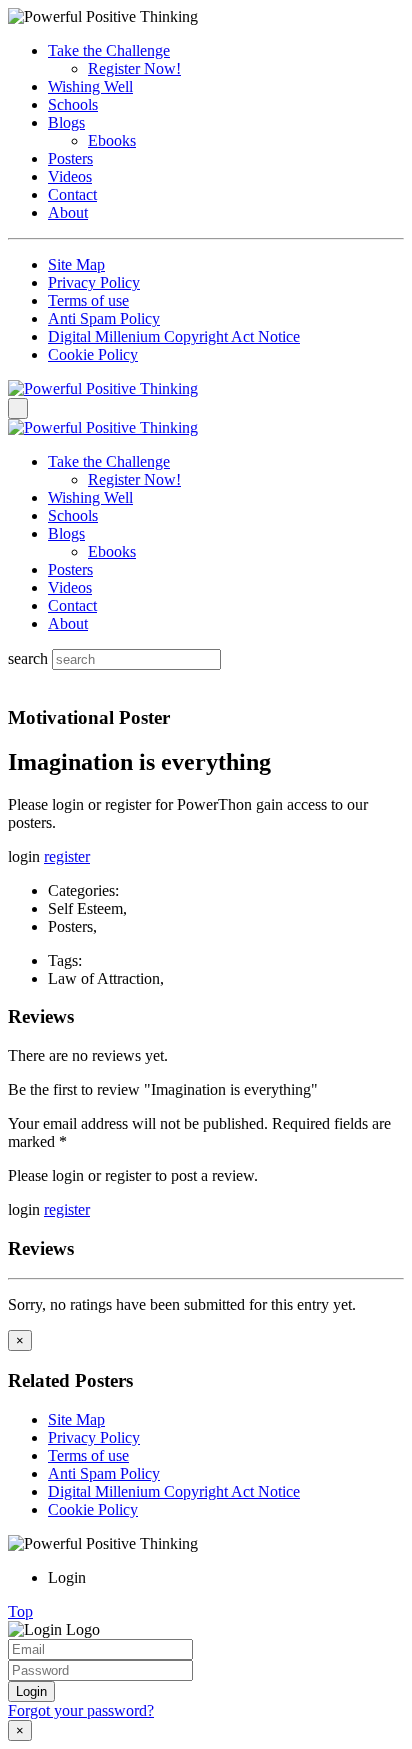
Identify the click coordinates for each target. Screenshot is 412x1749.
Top (20, 1611)
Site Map (76, 264)
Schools (73, 104)
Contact (72, 194)
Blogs (66, 122)
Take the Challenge (109, 50)
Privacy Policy (94, 282)
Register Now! (134, 68)
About (68, 212)
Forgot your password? (81, 1710)
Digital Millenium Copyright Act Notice (174, 336)
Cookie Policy (93, 354)
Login (31, 1691)
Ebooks (112, 140)
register (67, 856)
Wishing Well (90, 86)
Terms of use (88, 300)
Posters (70, 158)
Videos (70, 176)
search (28, 658)
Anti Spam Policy (104, 318)
